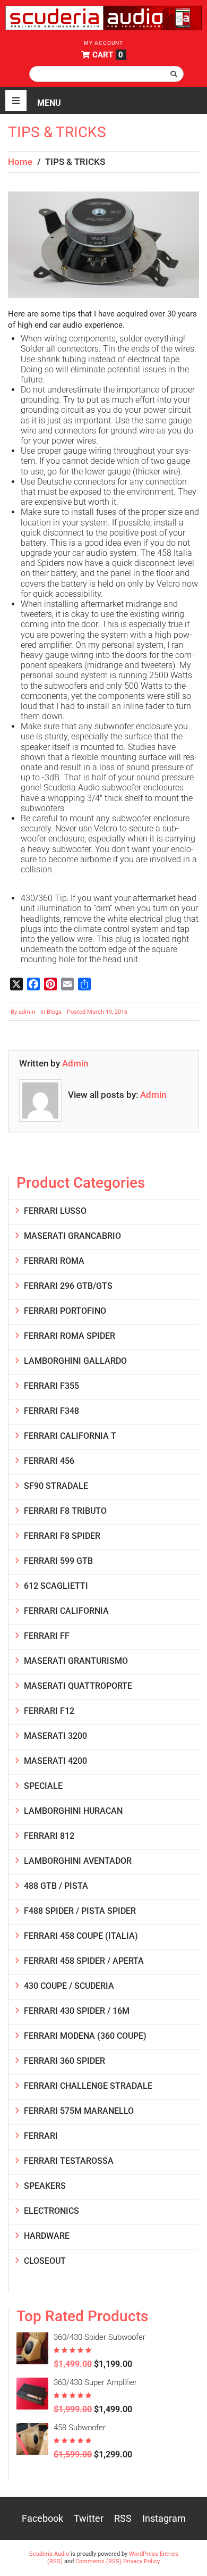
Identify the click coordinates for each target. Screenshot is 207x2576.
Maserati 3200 (55, 1736)
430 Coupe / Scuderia (69, 1986)
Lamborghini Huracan (73, 1811)
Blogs (54, 1012)
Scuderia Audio (49, 2554)
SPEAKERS (45, 2186)
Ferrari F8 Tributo (65, 1511)
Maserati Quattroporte (78, 1686)
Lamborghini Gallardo (75, 1361)
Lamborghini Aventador (78, 1861)
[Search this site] (106, 74)
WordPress (144, 2554)
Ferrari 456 (49, 1461)
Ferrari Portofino (65, 1311)
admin (27, 1012)
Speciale (43, 1786)
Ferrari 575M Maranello (79, 2111)
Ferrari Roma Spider (70, 1336)
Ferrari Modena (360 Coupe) (85, 2036)
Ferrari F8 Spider (62, 1536)
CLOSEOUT (45, 2261)
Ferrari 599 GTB (58, 1561)
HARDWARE (47, 2236)
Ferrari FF (47, 1636)
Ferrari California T (70, 1436)
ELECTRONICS (51, 2211)
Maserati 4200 (55, 1761)
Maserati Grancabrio (72, 1236)
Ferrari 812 (49, 1836)
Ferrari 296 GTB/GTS (68, 1286)
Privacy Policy (141, 2561)
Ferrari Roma (54, 1261)
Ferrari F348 (51, 1411)
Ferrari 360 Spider (64, 2061)
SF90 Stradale (56, 1486)
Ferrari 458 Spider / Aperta (84, 1961)
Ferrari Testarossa (69, 2161)
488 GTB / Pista (56, 1886)
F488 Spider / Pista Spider (80, 1911)
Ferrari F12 (49, 1711)
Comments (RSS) (98, 2561)
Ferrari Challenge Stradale (88, 2086)
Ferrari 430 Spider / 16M (77, 2011)
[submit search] (174, 74)
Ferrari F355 (51, 1386)
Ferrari (41, 2136)
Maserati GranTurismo (76, 1661)
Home (20, 162)
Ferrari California (66, 1611)
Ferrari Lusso (55, 1211)
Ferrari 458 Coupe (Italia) (81, 1936)
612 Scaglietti (56, 1586)
